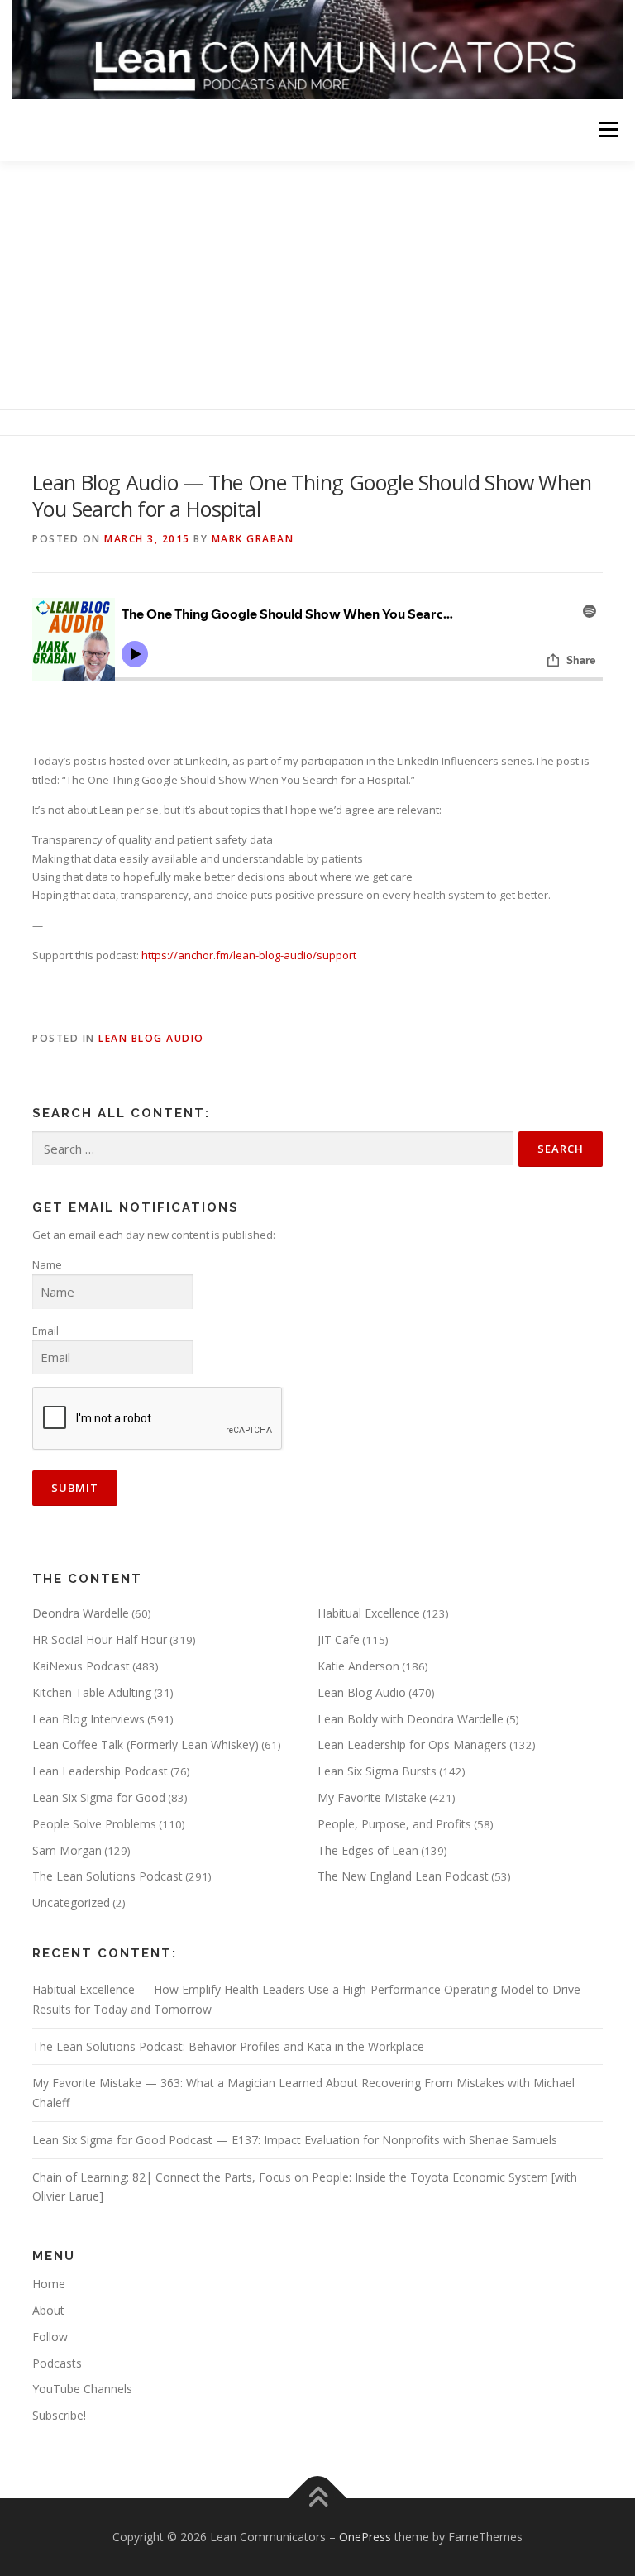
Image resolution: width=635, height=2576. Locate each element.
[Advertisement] (317, 285)
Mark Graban (253, 539)
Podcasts (57, 2363)
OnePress (365, 2537)
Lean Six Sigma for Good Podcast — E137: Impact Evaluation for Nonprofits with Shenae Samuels (295, 2140)
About (48, 2310)
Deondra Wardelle (81, 1613)
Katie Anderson (358, 1666)
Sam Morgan (67, 1850)
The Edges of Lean (368, 1850)
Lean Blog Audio (151, 1038)
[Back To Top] (318, 2499)
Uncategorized (71, 1902)
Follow (50, 2337)
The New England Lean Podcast (403, 1876)
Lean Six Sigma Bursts (377, 1771)
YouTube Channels (82, 2389)
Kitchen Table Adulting (92, 1692)
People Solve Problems (94, 1824)
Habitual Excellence (369, 1613)
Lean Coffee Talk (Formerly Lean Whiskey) (146, 1744)
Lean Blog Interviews (88, 1719)
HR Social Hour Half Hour (100, 1639)
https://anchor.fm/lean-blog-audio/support (249, 955)
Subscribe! (59, 2415)
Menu (608, 130)
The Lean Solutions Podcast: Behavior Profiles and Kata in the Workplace (228, 2046)
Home (49, 2284)
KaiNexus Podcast (81, 1666)
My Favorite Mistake (372, 1797)
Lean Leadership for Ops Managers (412, 1744)
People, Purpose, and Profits (394, 1824)
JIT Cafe (339, 1639)
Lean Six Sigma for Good (99, 1797)
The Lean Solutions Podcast (107, 1876)
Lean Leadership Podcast (100, 1771)
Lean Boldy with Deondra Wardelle (411, 1719)
